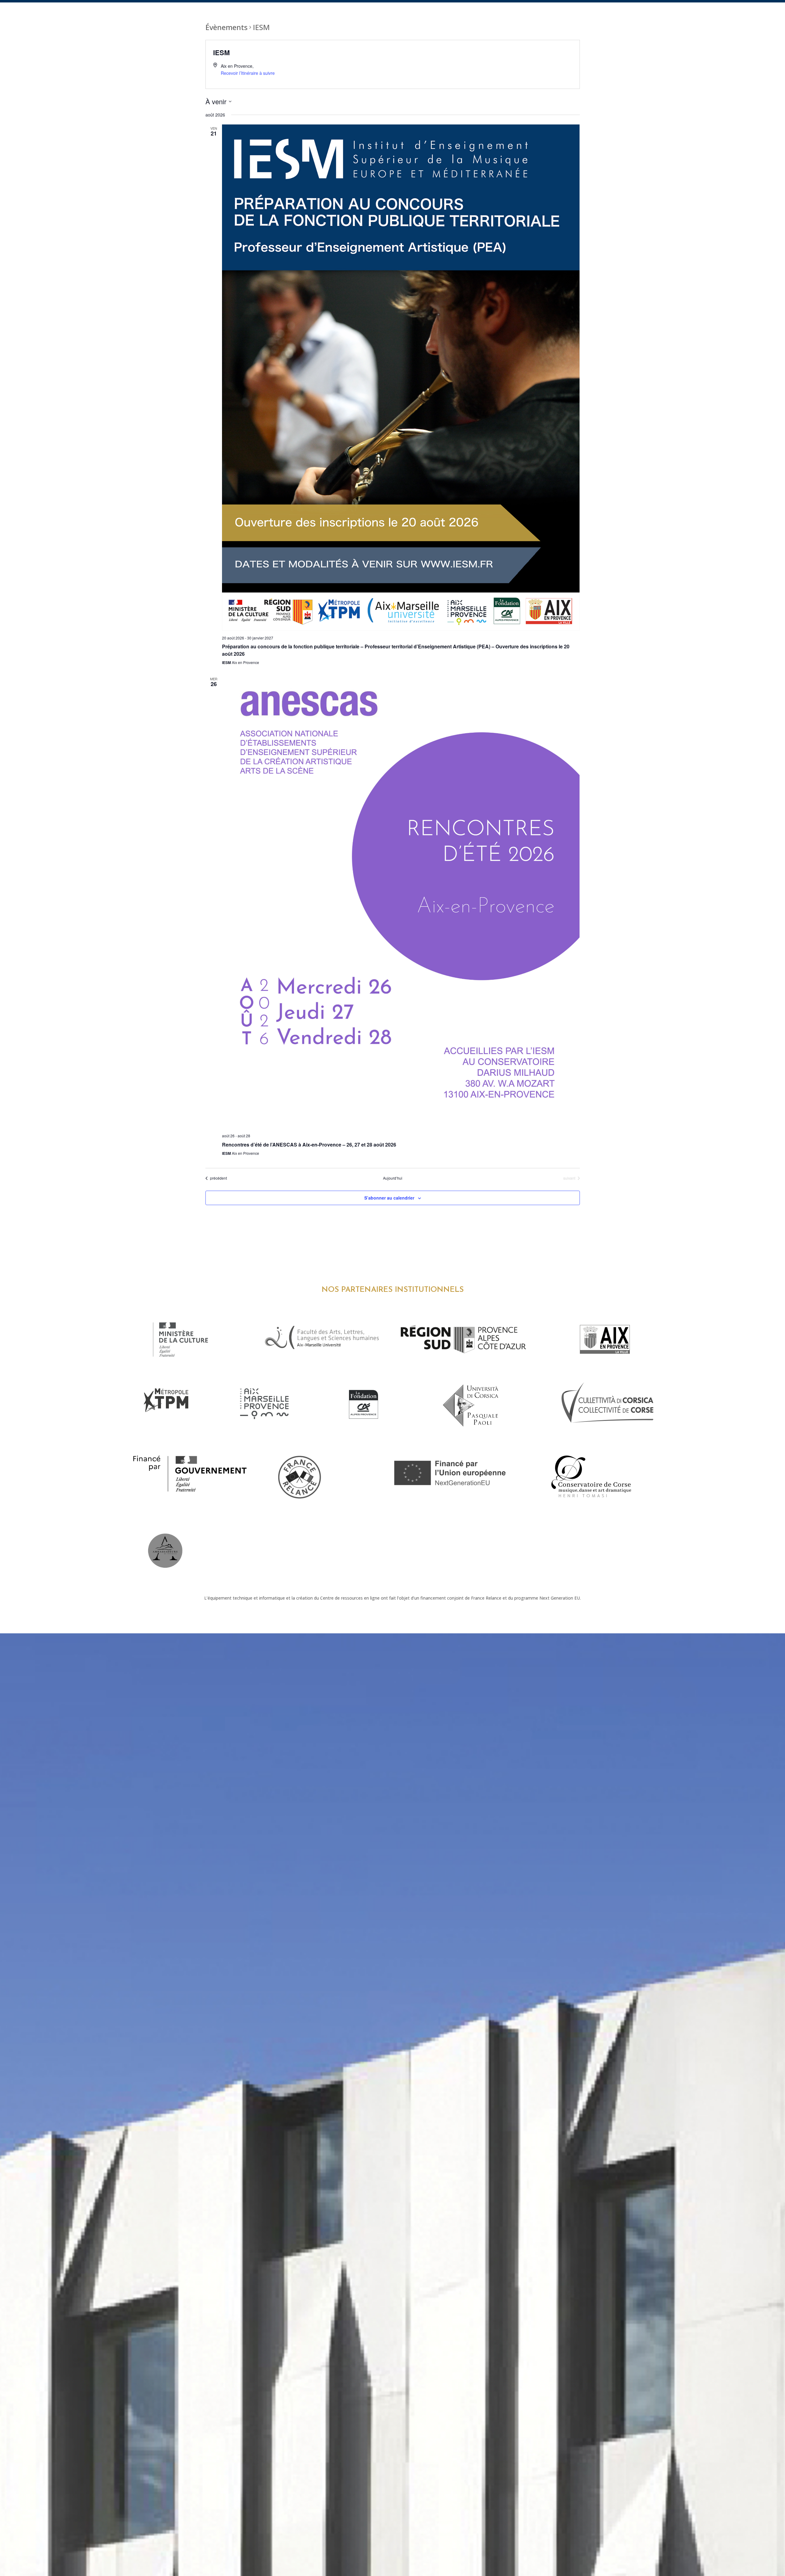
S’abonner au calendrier (389, 1198)
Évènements (226, 27)
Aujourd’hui (393, 1178)
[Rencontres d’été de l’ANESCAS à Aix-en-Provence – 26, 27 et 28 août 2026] (401, 902)
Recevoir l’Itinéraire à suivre (248, 73)
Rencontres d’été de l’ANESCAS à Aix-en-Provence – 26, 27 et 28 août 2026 (309, 1145)
